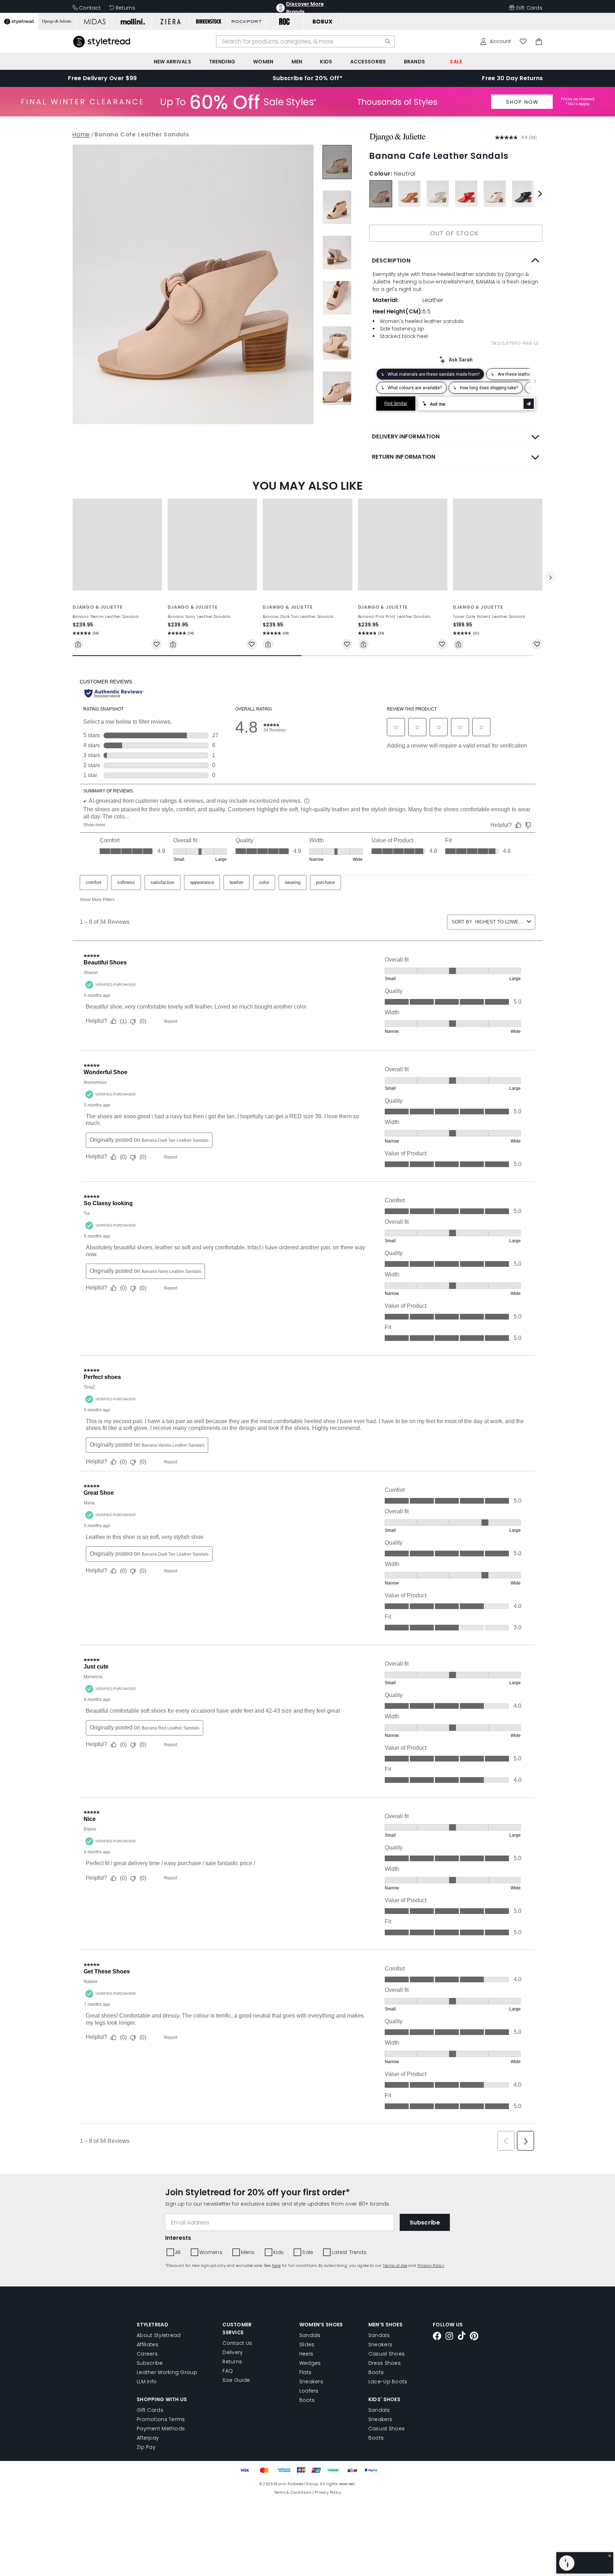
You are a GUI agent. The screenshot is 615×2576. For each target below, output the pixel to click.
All (311, 438)
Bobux (317, 398)
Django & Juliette (406, 398)
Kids (403, 438)
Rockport (321, 410)
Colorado (354, 398)
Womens (341, 438)
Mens (376, 438)
